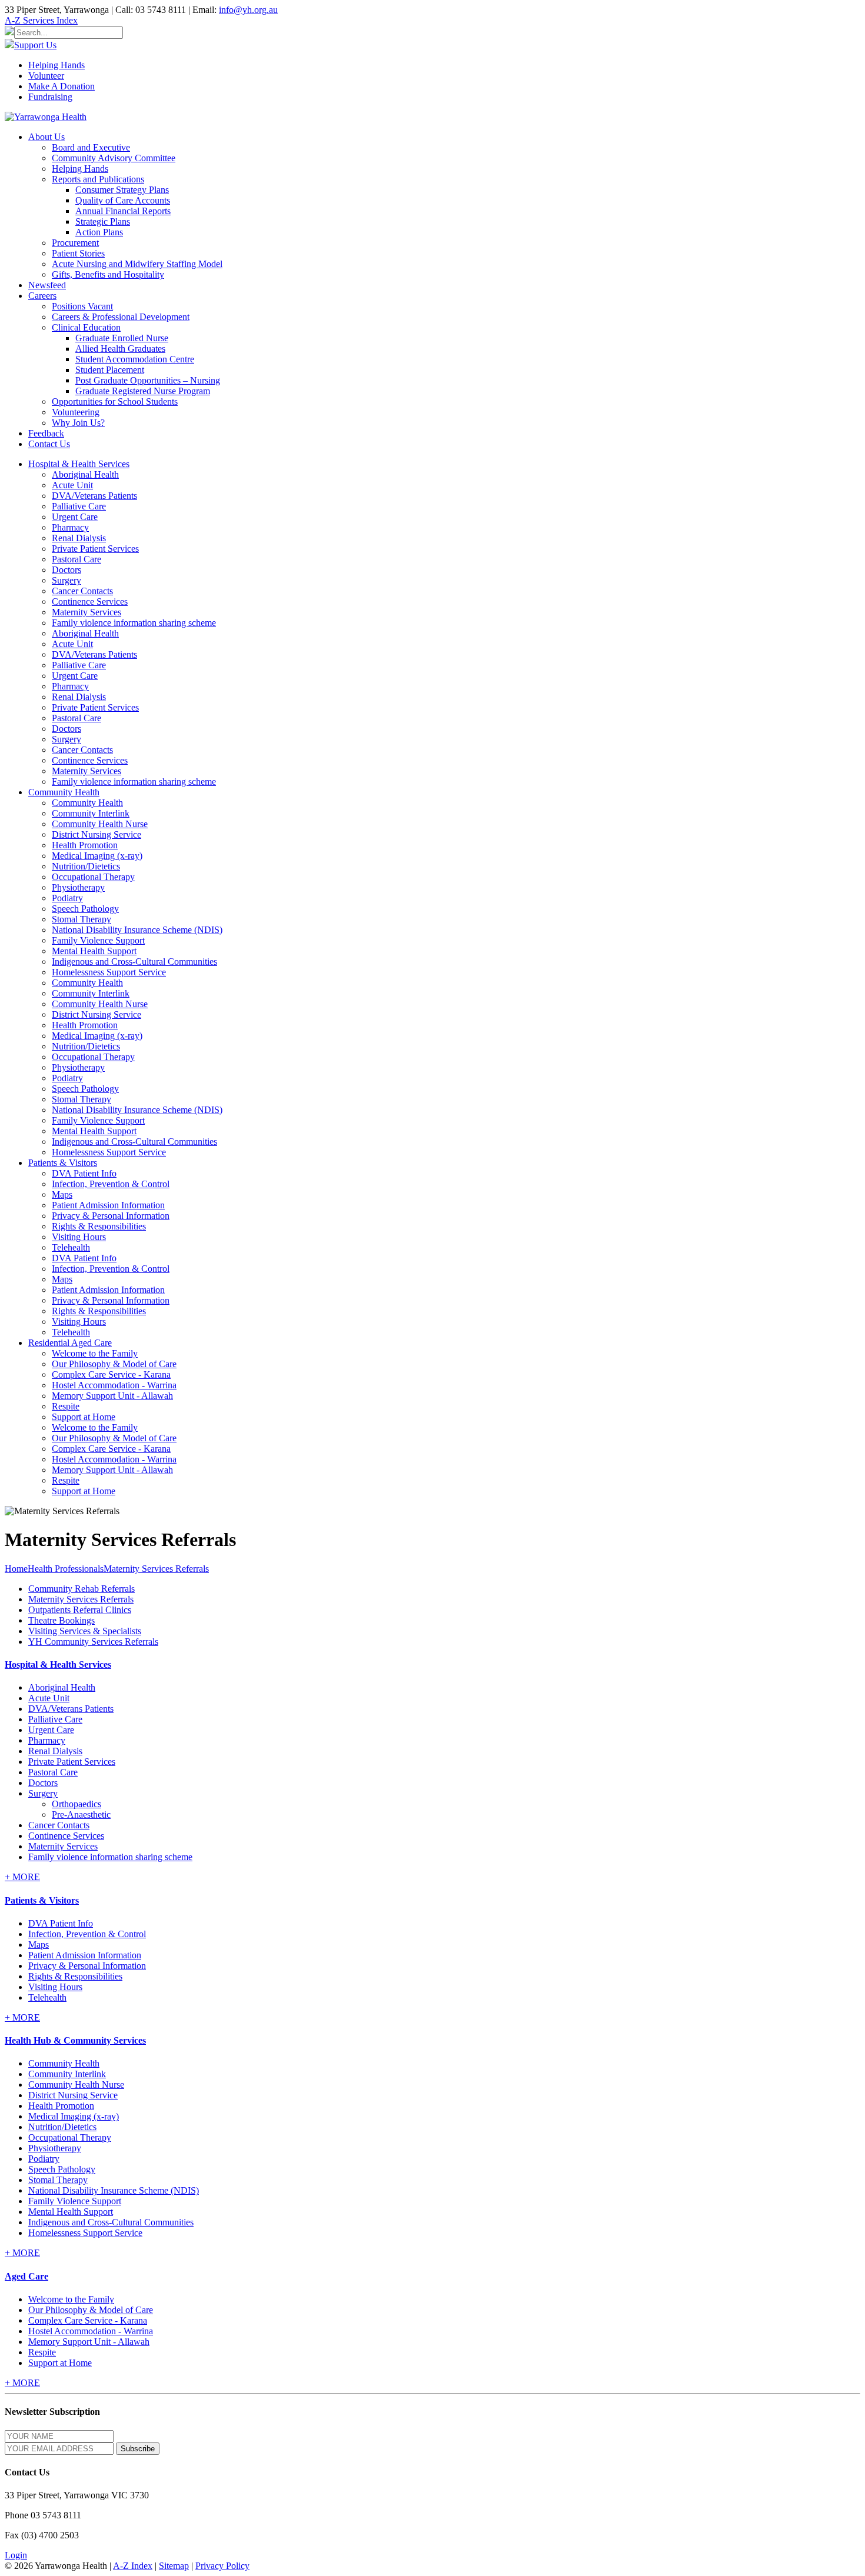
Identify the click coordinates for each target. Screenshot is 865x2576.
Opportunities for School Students (115, 401)
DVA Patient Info (84, 1173)
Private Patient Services (95, 549)
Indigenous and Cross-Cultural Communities (134, 962)
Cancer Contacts (82, 591)
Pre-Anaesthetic (81, 1814)
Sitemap (174, 2566)
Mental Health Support (94, 951)
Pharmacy (70, 527)
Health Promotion (85, 845)
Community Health (87, 803)
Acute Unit (72, 485)
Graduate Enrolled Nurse (122, 338)
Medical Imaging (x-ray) (97, 856)
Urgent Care (75, 517)
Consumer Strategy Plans (122, 190)
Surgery (66, 580)
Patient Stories (78, 253)
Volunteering (76, 412)
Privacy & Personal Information (111, 1216)
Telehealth (71, 1247)
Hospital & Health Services (58, 1664)
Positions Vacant (82, 306)
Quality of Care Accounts (123, 200)
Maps (62, 1194)
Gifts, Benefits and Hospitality (108, 274)
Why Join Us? (78, 423)
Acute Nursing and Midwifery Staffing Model (137, 264)
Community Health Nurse (100, 824)
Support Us (35, 45)
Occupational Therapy (93, 877)
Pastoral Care (76, 559)
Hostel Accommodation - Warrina (114, 1385)
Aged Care (26, 2276)
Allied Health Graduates (120, 349)
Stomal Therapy (81, 919)
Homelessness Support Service (109, 972)
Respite (66, 1406)
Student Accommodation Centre (135, 359)
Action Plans (99, 232)
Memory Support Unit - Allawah (112, 1396)
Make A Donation (61, 86)
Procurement (75, 243)
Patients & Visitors (42, 1900)
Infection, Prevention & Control (111, 1184)
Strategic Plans (103, 221)
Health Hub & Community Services (75, 2040)
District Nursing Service (97, 834)
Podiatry (67, 898)
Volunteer (46, 76)
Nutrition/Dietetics (86, 866)
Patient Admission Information (108, 1205)
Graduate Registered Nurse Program (143, 391)
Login (16, 2555)
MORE (22, 1877)
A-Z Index (133, 2566)
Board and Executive (91, 147)
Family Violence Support (98, 940)
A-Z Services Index (41, 20)
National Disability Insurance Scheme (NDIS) (137, 930)
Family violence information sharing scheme (134, 623)
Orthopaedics (76, 1804)
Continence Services (90, 601)
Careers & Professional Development (121, 317)
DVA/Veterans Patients (94, 496)
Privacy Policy (222, 2566)
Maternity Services (86, 612)
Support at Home (84, 1417)
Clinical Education (86, 327)
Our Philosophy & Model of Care (114, 1364)
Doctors (66, 570)
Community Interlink (91, 813)
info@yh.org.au (248, 10)
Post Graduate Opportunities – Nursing (148, 380)
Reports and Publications (98, 179)
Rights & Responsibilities (99, 1226)
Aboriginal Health (85, 474)
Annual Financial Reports (123, 211)
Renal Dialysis (79, 538)
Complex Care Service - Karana (111, 1374)
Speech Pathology (85, 909)
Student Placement (110, 370)
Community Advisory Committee (114, 158)
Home (16, 1569)
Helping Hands (56, 65)
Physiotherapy (78, 887)
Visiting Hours (79, 1237)
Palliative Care (79, 506)
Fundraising (50, 97)
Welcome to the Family (95, 1353)
